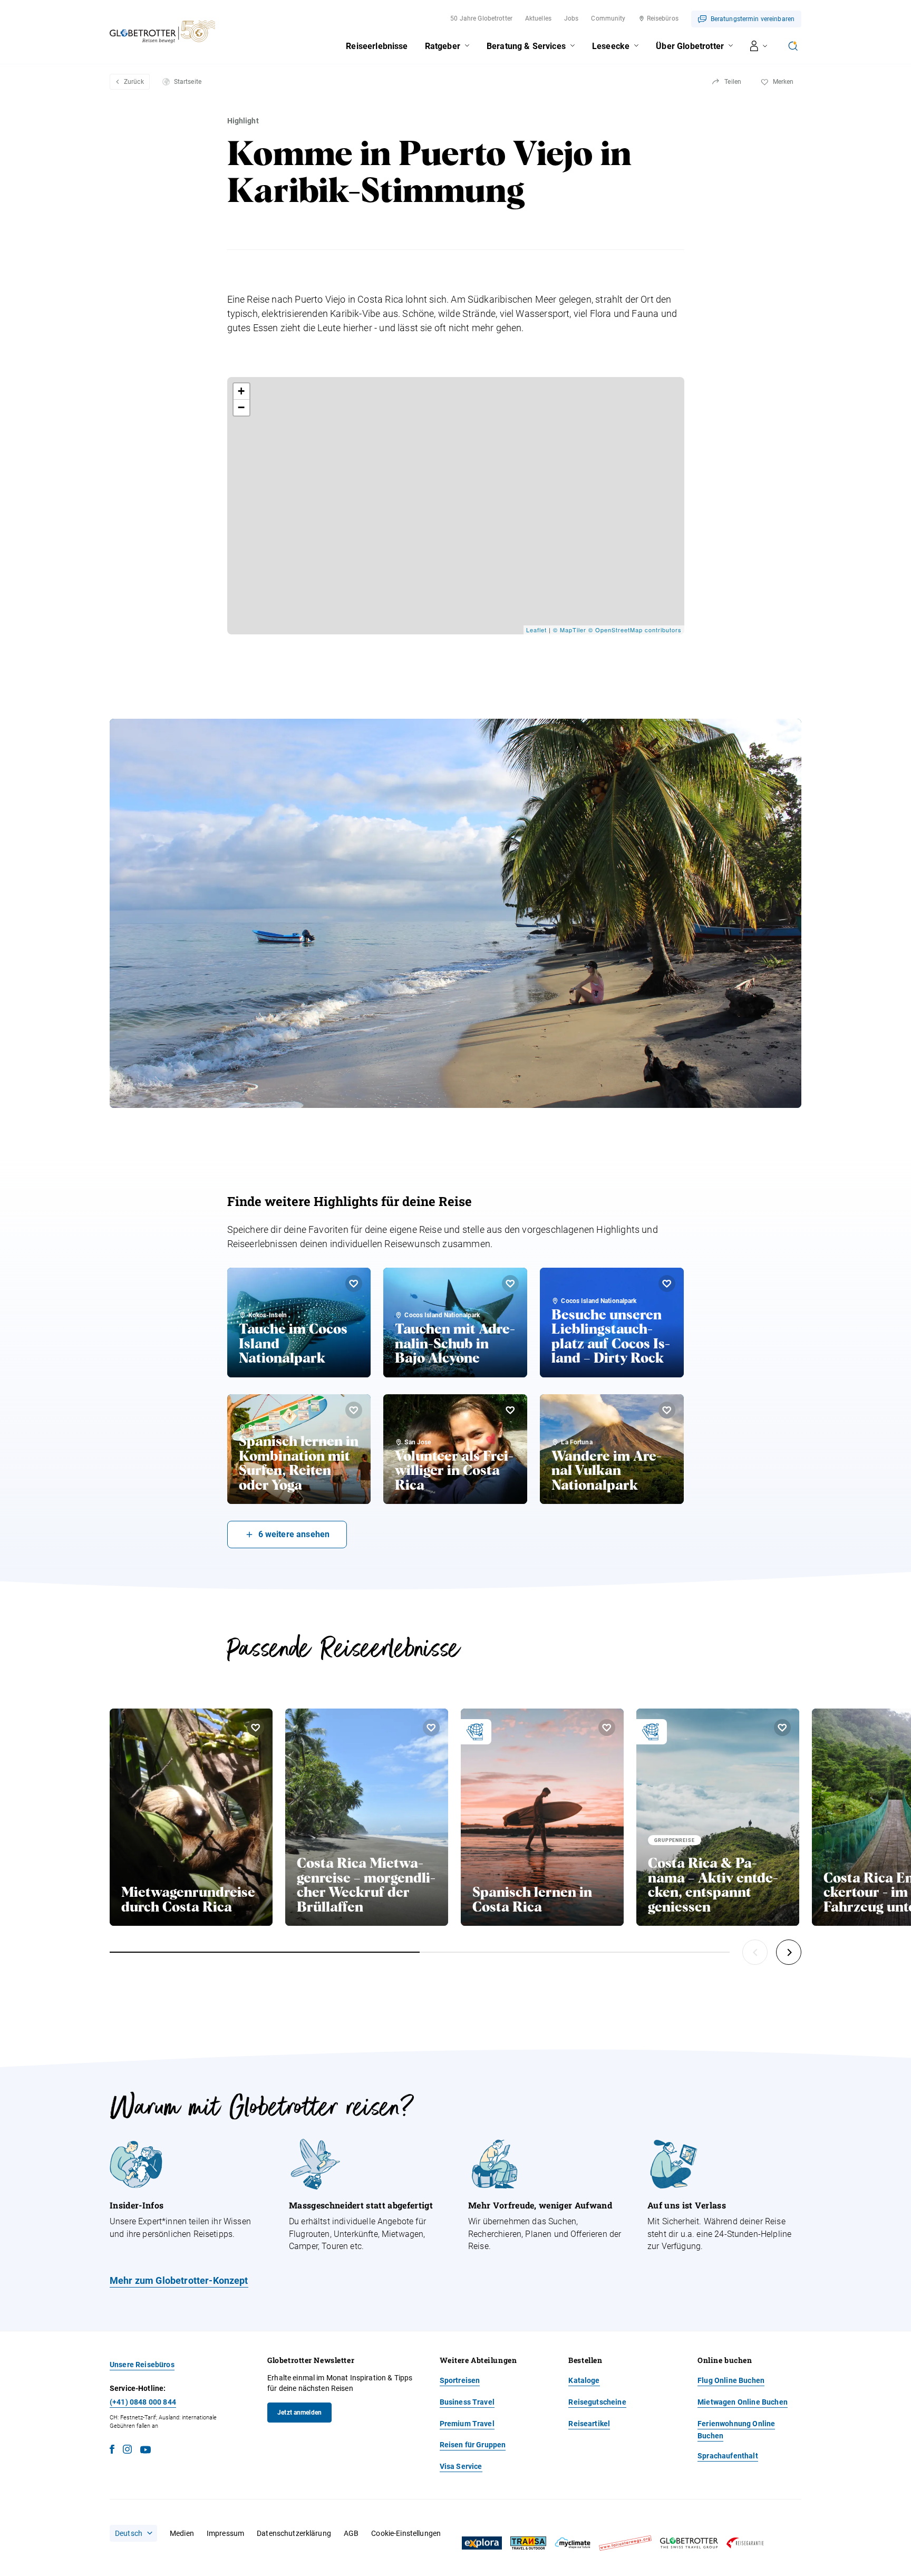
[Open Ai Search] (793, 46)
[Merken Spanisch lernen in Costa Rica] (607, 1728)
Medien (182, 2533)
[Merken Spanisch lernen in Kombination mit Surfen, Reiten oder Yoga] (354, 1410)
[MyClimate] (573, 2543)
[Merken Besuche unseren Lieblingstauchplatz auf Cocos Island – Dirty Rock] (667, 1284)
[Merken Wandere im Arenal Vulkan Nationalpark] (667, 1410)
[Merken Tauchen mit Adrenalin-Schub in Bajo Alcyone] (510, 1284)
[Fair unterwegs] (625, 2543)
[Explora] (482, 2543)
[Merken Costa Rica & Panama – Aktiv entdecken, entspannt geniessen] (782, 1728)
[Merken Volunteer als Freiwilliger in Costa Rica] (510, 1410)
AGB (351, 2533)
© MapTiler (570, 630)
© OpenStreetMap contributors (635, 630)
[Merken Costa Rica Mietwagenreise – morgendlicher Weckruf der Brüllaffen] (431, 1728)
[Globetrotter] (689, 2543)
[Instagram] (127, 2451)
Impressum (225, 2533)
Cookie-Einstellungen (406, 2533)
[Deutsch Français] (133, 2533)
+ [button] (241, 391)
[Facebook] (112, 2451)
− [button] (241, 407)
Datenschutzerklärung (294, 2533)
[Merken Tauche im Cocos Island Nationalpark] (354, 1284)
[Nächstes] (789, 1952)
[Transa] (528, 2543)
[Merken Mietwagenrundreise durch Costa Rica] (256, 1728)
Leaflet (536, 630)
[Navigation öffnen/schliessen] (759, 46)
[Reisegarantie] (745, 2543)
